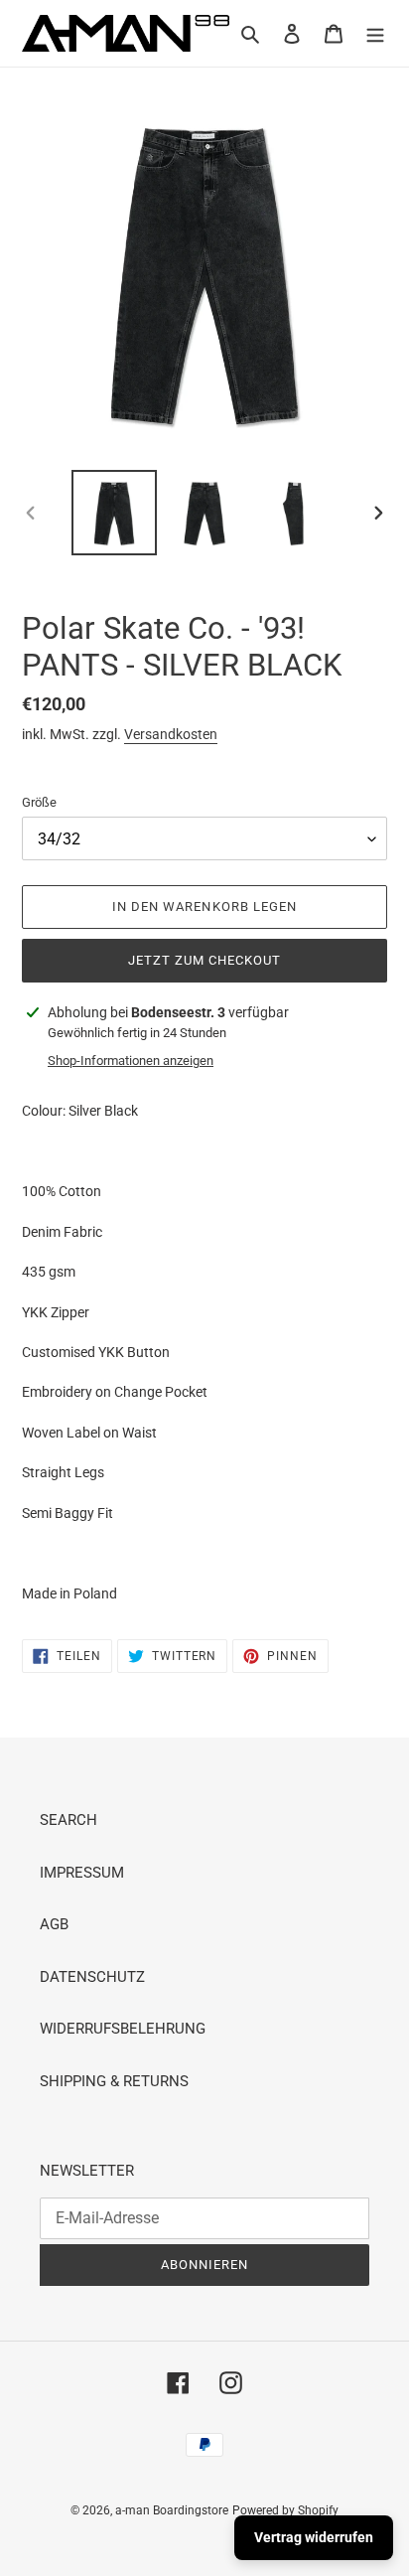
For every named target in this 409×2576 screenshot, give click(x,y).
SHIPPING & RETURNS (114, 2081)
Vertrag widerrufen (314, 2537)
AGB (54, 1924)
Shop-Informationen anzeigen (131, 1061)
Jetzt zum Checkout (205, 960)
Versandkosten (171, 734)
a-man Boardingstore (172, 2510)
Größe (39, 802)
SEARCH (68, 1820)
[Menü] (375, 33)
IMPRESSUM (82, 1873)
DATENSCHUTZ (92, 1977)
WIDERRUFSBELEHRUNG (123, 2029)
